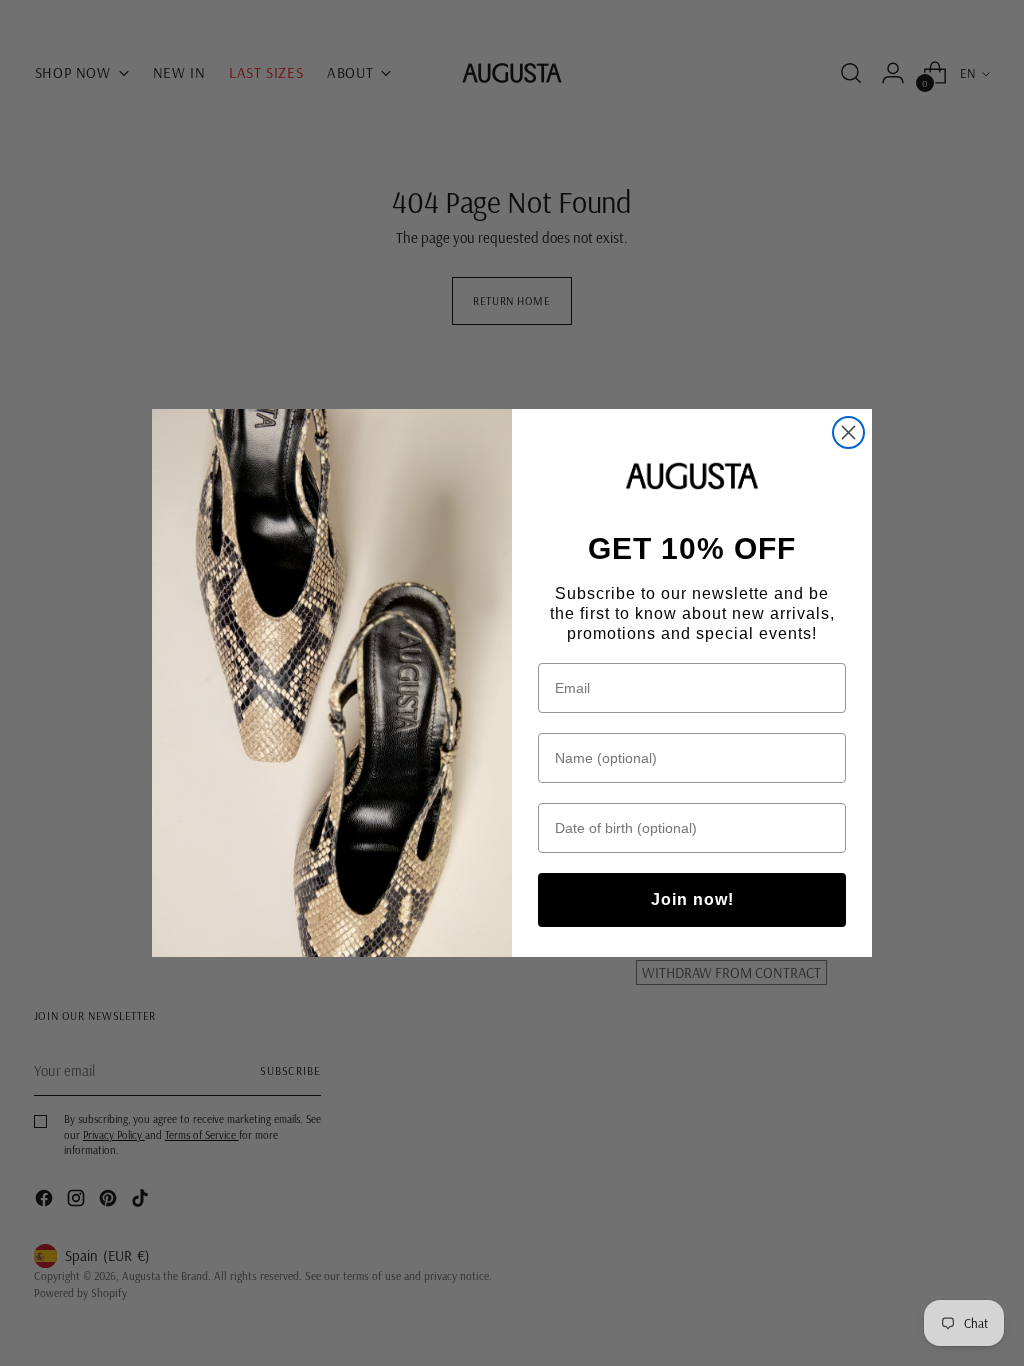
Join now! (692, 899)
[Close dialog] (848, 432)
